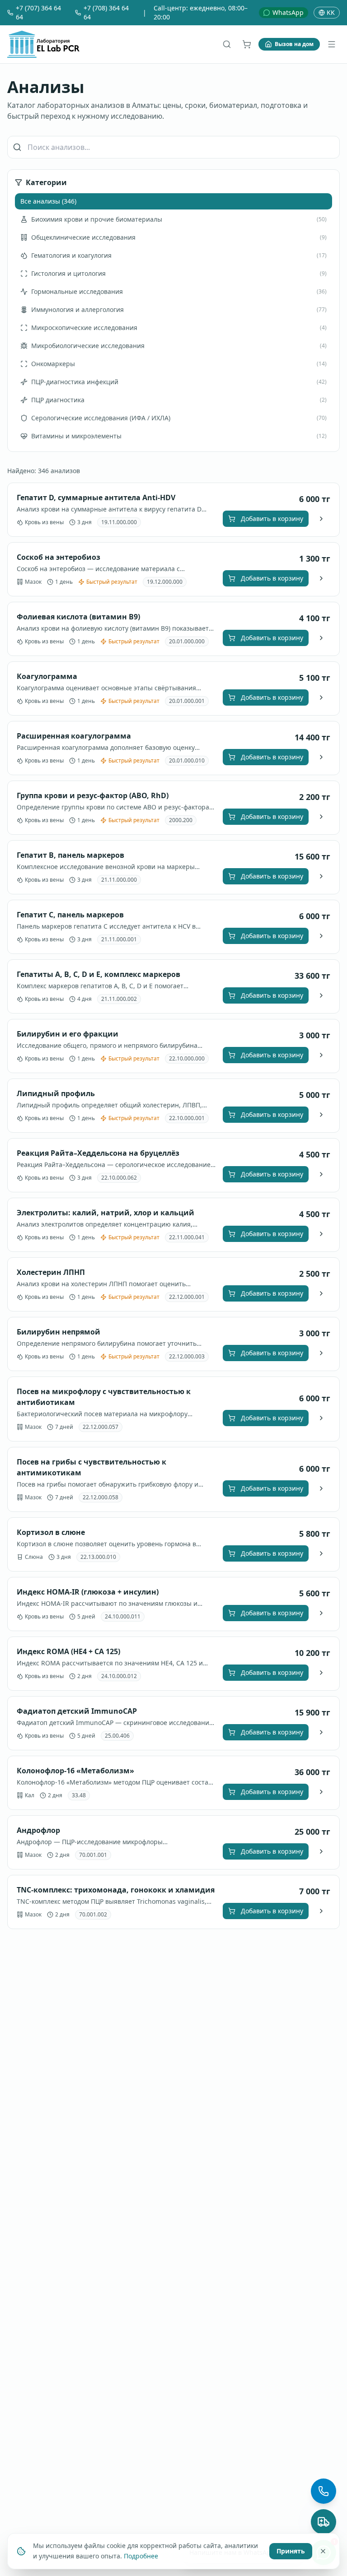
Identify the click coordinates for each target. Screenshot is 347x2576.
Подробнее (141, 2555)
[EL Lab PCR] (43, 44)
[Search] (227, 44)
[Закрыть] (323, 2551)
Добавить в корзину (272, 518)
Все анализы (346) (48, 201)
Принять (291, 2550)
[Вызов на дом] (324, 2522)
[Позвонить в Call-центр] (324, 2491)
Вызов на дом (294, 44)
